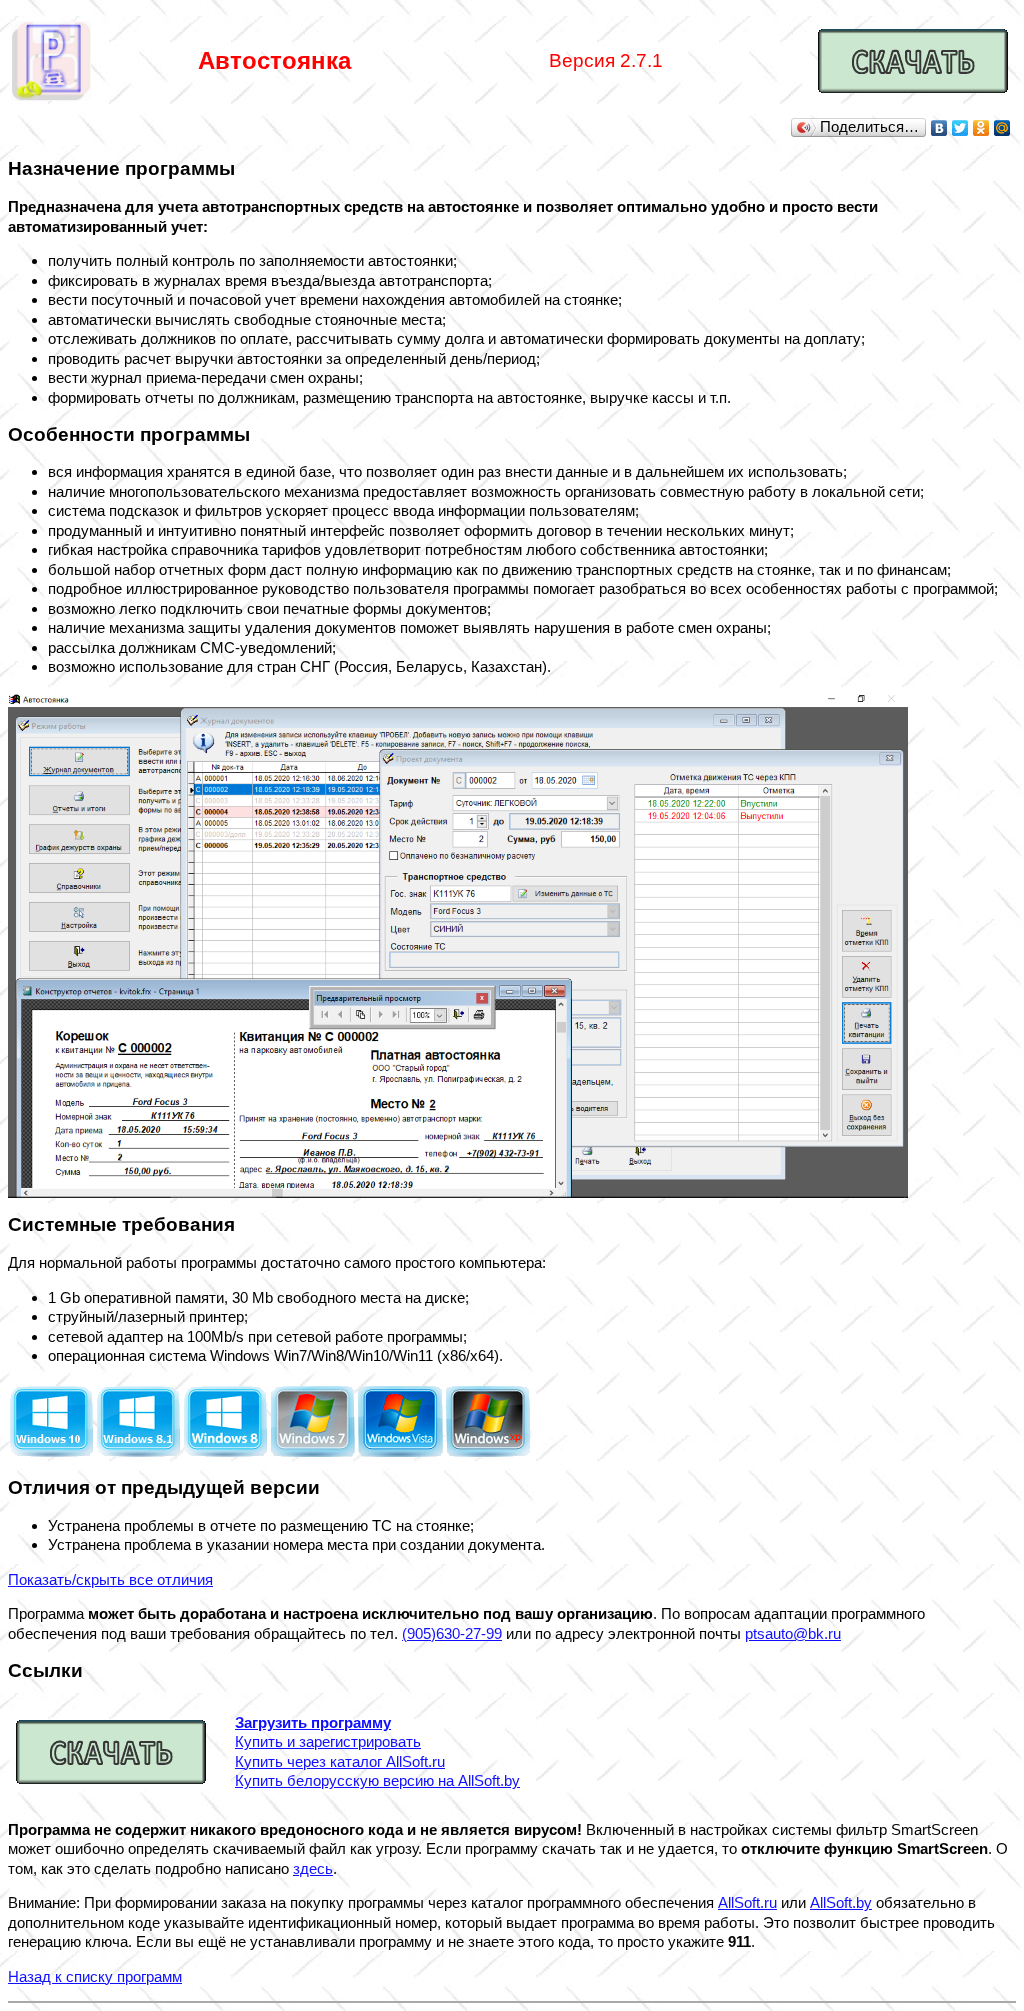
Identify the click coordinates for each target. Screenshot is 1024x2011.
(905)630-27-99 (452, 1633)
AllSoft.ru (747, 1902)
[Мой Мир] (1002, 128)
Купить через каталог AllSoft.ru (340, 1761)
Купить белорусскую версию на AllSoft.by (377, 1780)
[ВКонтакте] (939, 128)
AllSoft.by (841, 1902)
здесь (313, 1868)
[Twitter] (960, 128)
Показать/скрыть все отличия (110, 1579)
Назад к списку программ (95, 1976)
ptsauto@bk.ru (793, 1633)
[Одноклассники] (981, 128)
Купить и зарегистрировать (328, 1741)
